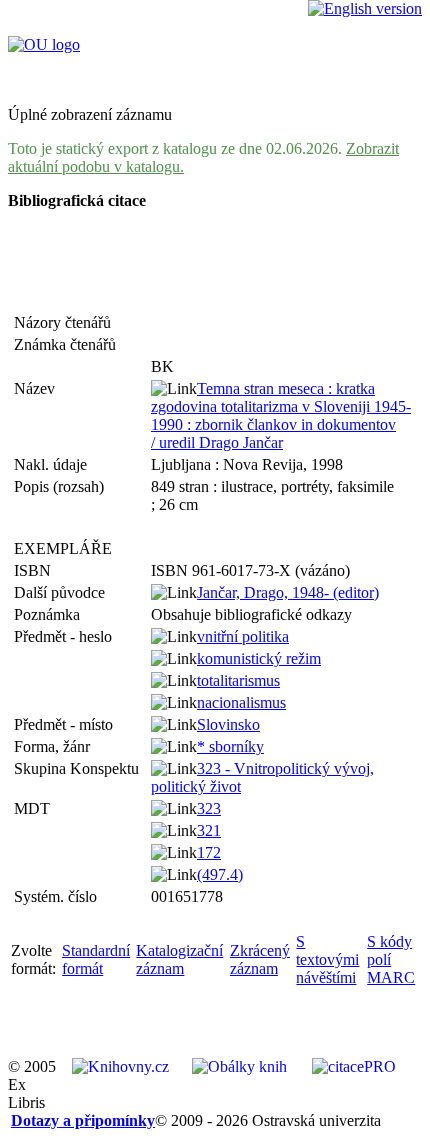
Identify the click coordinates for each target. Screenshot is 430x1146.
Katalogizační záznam (179, 959)
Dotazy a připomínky (83, 1120)
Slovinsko (228, 724)
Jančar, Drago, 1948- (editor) (288, 592)
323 (209, 808)
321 (209, 830)
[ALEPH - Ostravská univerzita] (44, 44)
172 (209, 852)
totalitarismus (238, 680)
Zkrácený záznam (260, 959)
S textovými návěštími (327, 959)
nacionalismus (241, 702)
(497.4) (220, 874)
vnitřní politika (243, 636)
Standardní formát (96, 959)
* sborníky (230, 746)
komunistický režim (259, 658)
